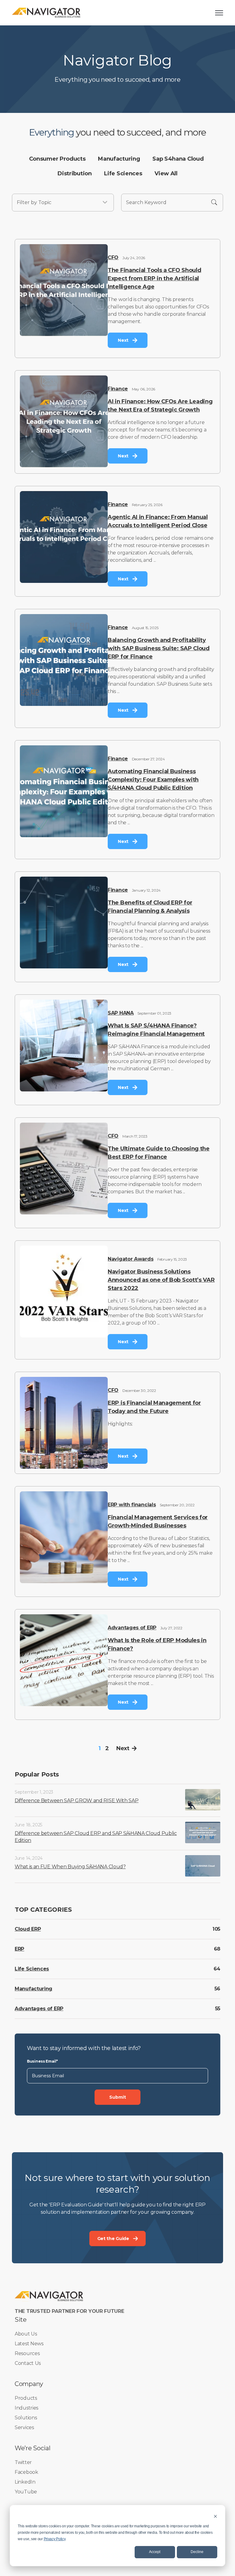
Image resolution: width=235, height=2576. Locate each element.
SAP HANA (121, 1013)
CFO (113, 257)
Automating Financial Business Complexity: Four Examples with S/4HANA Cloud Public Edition (153, 780)
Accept (155, 2552)
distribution (75, 173)
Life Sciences (32, 1969)
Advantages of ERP (132, 1628)
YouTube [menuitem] (26, 2492)
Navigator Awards (131, 1259)
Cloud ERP (28, 1929)
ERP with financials (132, 1505)
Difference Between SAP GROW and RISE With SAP (77, 1801)
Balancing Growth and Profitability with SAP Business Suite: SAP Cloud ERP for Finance (159, 648)
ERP (19, 1949)
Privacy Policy (55, 2539)
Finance (118, 389)
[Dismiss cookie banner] (215, 2516)
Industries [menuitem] (26, 2408)
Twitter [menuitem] (23, 2462)
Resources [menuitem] (27, 2353)
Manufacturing (34, 1989)
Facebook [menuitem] (26, 2472)
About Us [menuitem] (26, 2334)
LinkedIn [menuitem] (25, 2482)
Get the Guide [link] (113, 2239)
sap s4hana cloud (178, 159)
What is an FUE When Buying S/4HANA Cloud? (70, 1867)
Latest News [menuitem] (29, 2344)
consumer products (57, 159)
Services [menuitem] (24, 2427)
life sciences (123, 173)
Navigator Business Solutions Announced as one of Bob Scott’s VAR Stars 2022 (161, 1280)
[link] (46, 12)
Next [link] (123, 340)
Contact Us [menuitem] (28, 2363)
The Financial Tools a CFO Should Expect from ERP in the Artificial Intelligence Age (154, 278)
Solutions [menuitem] (26, 2418)
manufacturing (119, 159)
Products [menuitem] (26, 2398)
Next (123, 1748)
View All (166, 173)
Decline (197, 2552)
